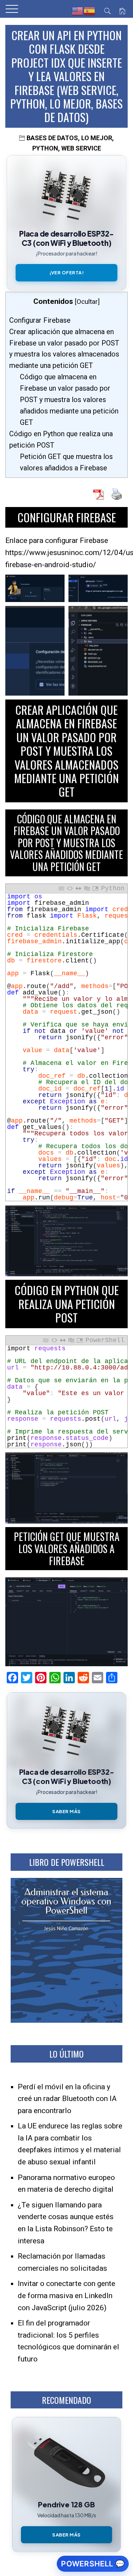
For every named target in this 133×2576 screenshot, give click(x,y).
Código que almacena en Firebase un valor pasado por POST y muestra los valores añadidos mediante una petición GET (69, 400)
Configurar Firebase (40, 320)
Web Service (81, 148)
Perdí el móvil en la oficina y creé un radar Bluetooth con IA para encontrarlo (67, 2099)
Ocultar (87, 302)
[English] (78, 11)
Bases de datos (52, 138)
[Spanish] (90, 11)
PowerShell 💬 (93, 2564)
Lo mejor (97, 138)
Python (45, 148)
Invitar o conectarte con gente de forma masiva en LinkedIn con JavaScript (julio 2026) (66, 2295)
